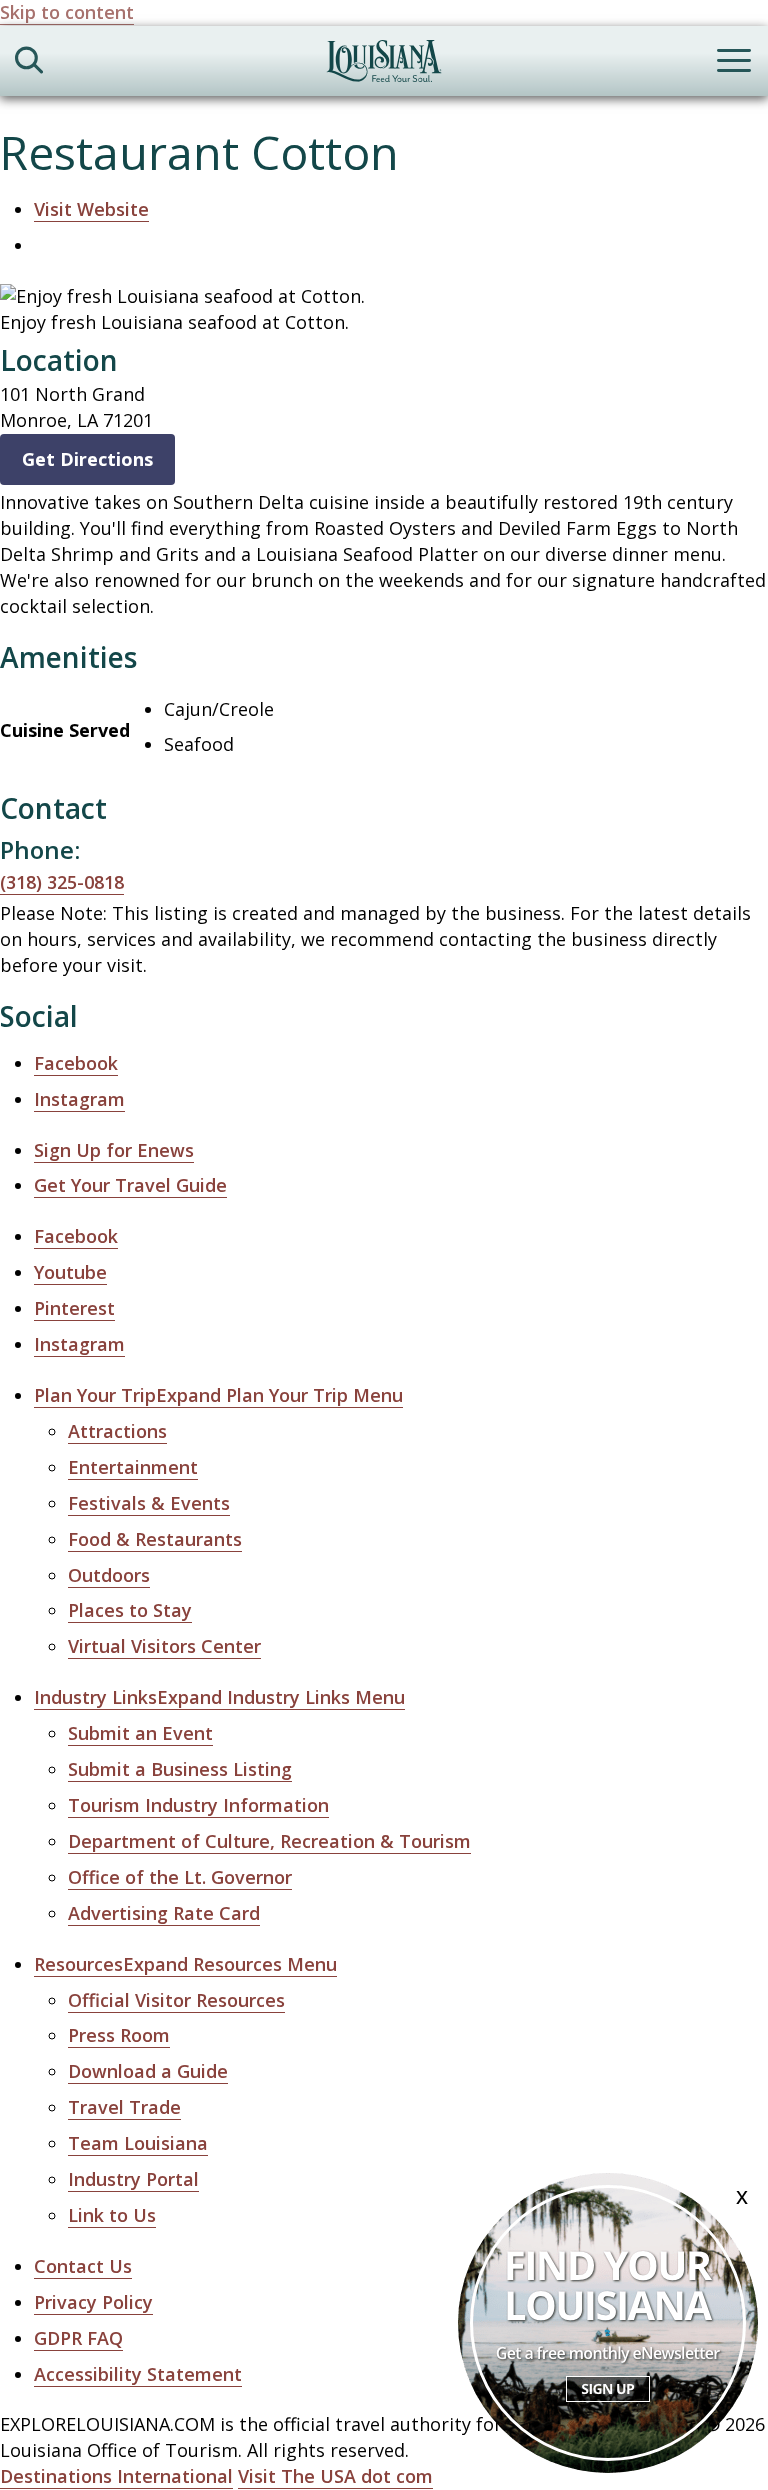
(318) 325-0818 (62, 882)
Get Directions (87, 459)
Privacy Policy (93, 2302)
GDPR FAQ (78, 2338)
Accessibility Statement (138, 2374)
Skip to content (67, 12)
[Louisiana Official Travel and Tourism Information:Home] (384, 64)
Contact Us (83, 2266)
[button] (218, 1395)
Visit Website (91, 209)
